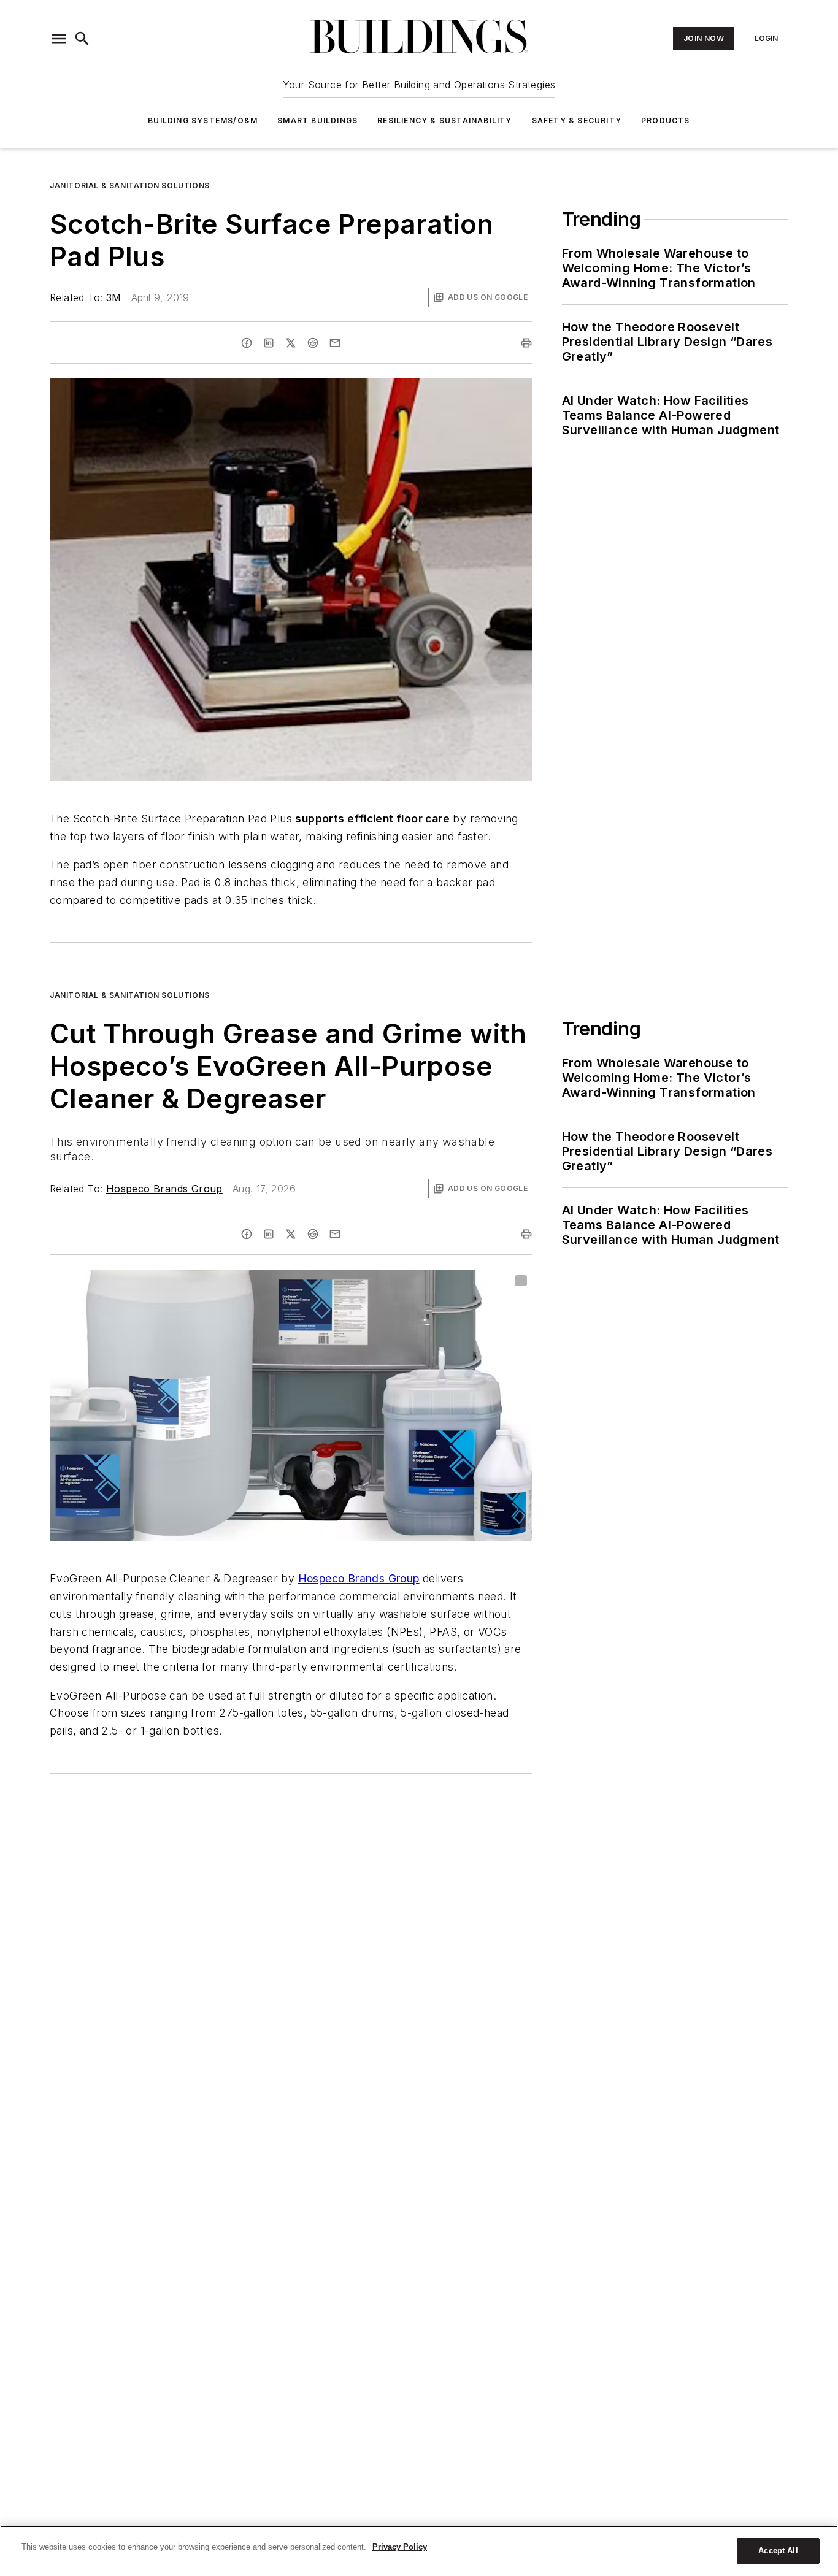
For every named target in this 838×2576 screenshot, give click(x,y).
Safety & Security (577, 121)
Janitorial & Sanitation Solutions (130, 186)
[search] (82, 39)
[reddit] (313, 343)
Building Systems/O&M (203, 121)
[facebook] (247, 343)
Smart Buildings (317, 121)
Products (666, 121)
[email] (335, 343)
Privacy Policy (400, 2547)
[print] (526, 343)
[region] (419, 2551)
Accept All (778, 2551)
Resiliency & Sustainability (444, 121)
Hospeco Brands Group (164, 1189)
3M (114, 297)
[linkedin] (269, 343)
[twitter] (291, 343)
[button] (59, 39)
